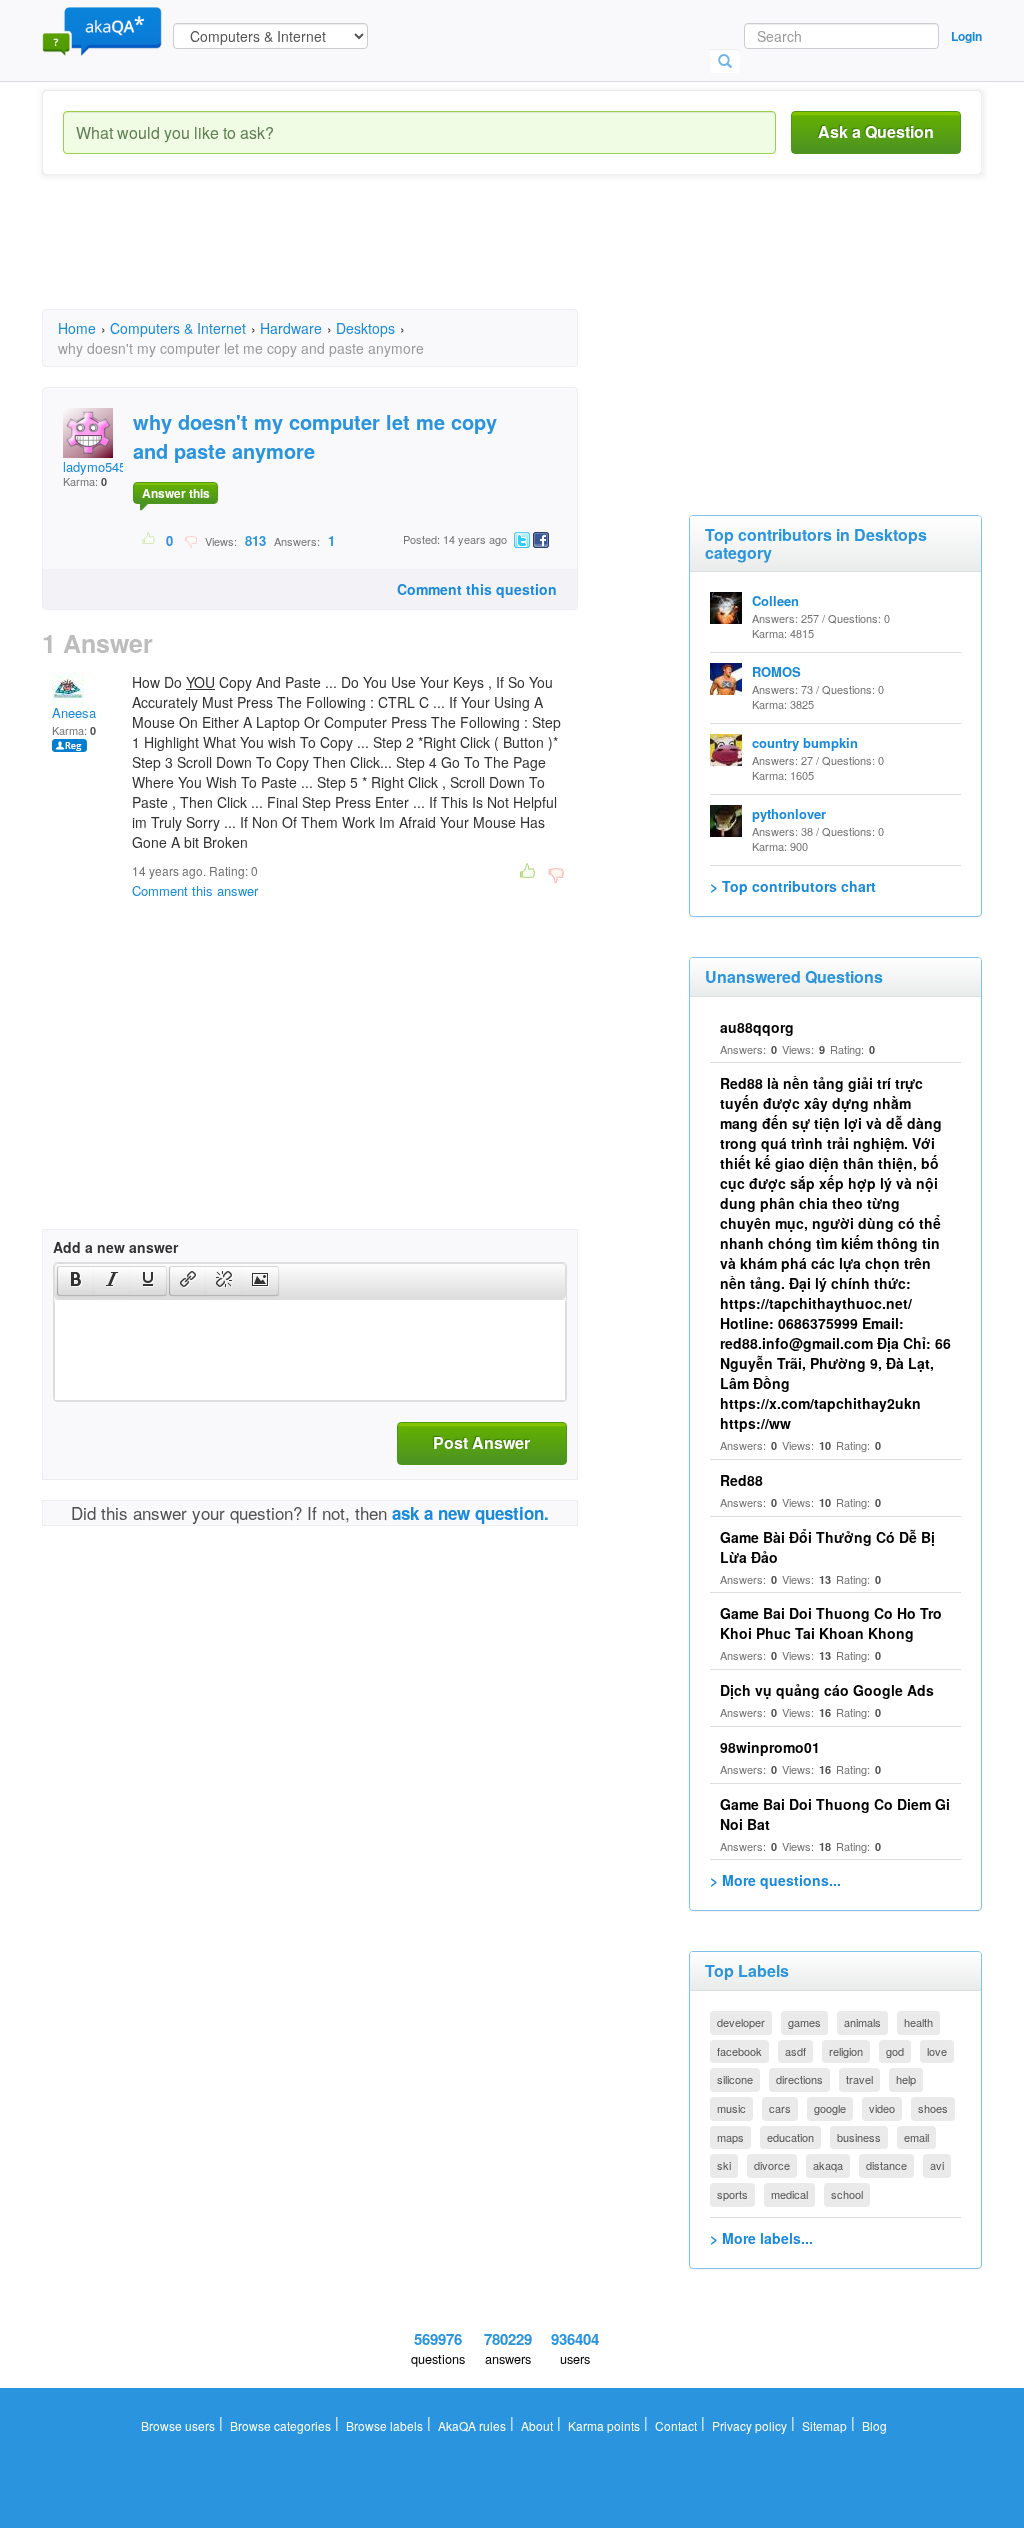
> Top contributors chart (793, 886)
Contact (676, 2425)
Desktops (365, 328)
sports (732, 2194)
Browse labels (384, 2425)
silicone (735, 2079)
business (859, 2137)
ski (724, 2165)
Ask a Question (876, 131)
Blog (874, 2425)
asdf (795, 2051)
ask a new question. (470, 1513)
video (882, 2108)
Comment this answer (195, 890)
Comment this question (477, 589)
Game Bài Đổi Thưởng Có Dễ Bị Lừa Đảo (827, 1547)
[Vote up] (149, 540)
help (906, 2079)
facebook (739, 2051)
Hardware (291, 328)
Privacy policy (749, 2425)
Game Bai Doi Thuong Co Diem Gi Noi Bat (835, 1814)
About (537, 2425)
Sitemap (824, 2425)
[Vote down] (190, 540)
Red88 (741, 1480)
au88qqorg (757, 1027)
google (830, 2108)
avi (937, 2165)
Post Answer (481, 1442)
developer (741, 2022)
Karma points (604, 2425)
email (916, 2137)
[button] (75, 1281)
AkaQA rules (472, 2425)
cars (780, 2108)
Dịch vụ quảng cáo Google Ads (827, 1690)
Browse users (178, 2425)
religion (846, 2051)
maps (730, 2137)
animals (862, 2022)
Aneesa (74, 712)
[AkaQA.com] (102, 30)
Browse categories (280, 2425)
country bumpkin (805, 742)
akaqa (828, 2165)
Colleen (775, 600)
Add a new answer (115, 1247)
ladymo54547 (101, 466)
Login (966, 36)
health (918, 2022)
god (895, 2051)
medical (789, 2194)
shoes (933, 2108)
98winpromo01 (770, 1747)
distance (886, 2165)
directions (799, 2079)
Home (77, 328)
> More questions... (775, 1880)
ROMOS (776, 671)
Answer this (176, 493)
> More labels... (761, 2238)
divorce (772, 2165)
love (937, 2051)
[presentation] (76, 1281)
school (847, 2194)
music (731, 2108)
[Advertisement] (406, 260)
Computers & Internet (178, 328)
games (804, 2022)
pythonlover (789, 813)
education (790, 2137)
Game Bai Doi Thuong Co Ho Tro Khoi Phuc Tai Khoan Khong (831, 1623)
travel (859, 2079)
